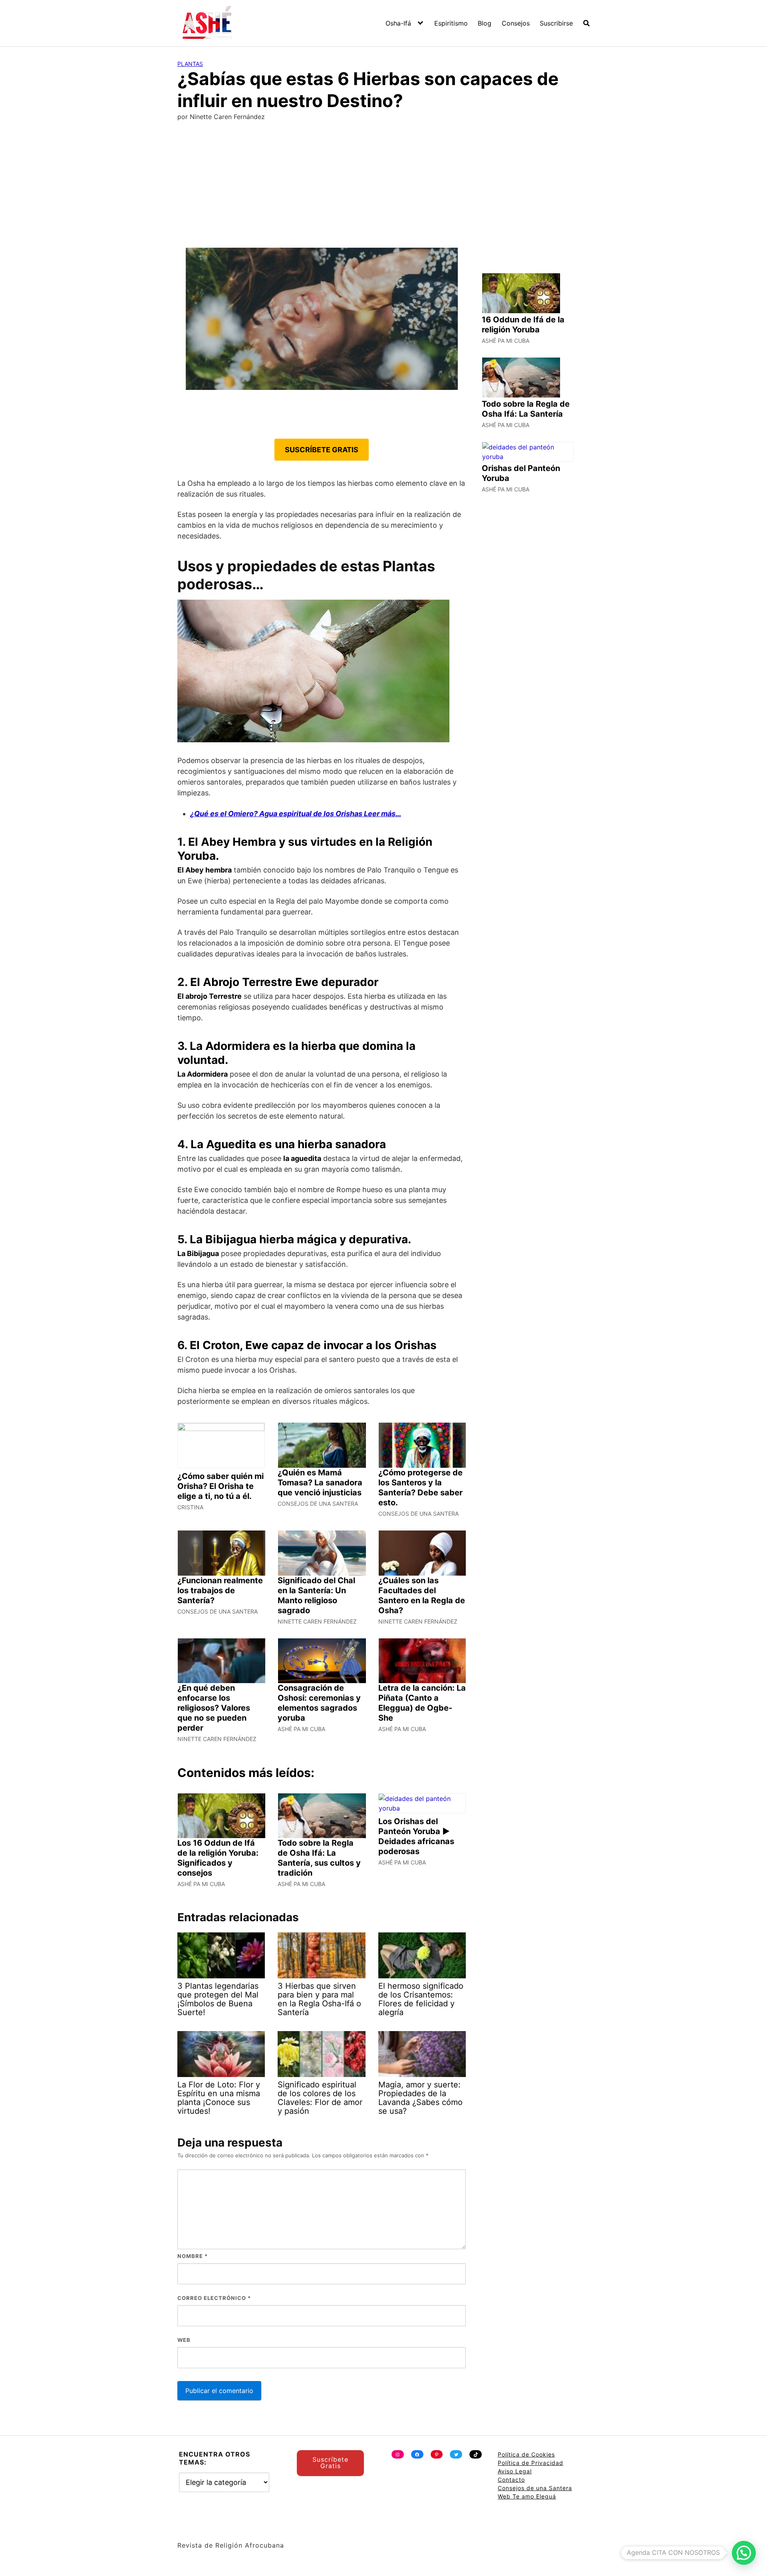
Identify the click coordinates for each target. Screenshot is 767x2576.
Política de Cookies (526, 2454)
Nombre (193, 2256)
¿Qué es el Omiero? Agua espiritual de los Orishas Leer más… (296, 814)
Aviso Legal (515, 2471)
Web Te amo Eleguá (527, 2496)
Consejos (516, 23)
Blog (485, 23)
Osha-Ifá (398, 23)
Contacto (511, 2480)
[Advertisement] (383, 188)
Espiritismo (451, 23)
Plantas (190, 64)
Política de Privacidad (531, 2463)
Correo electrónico (214, 2298)
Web (184, 2340)
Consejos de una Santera (535, 2488)
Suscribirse (556, 23)
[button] (744, 2553)
